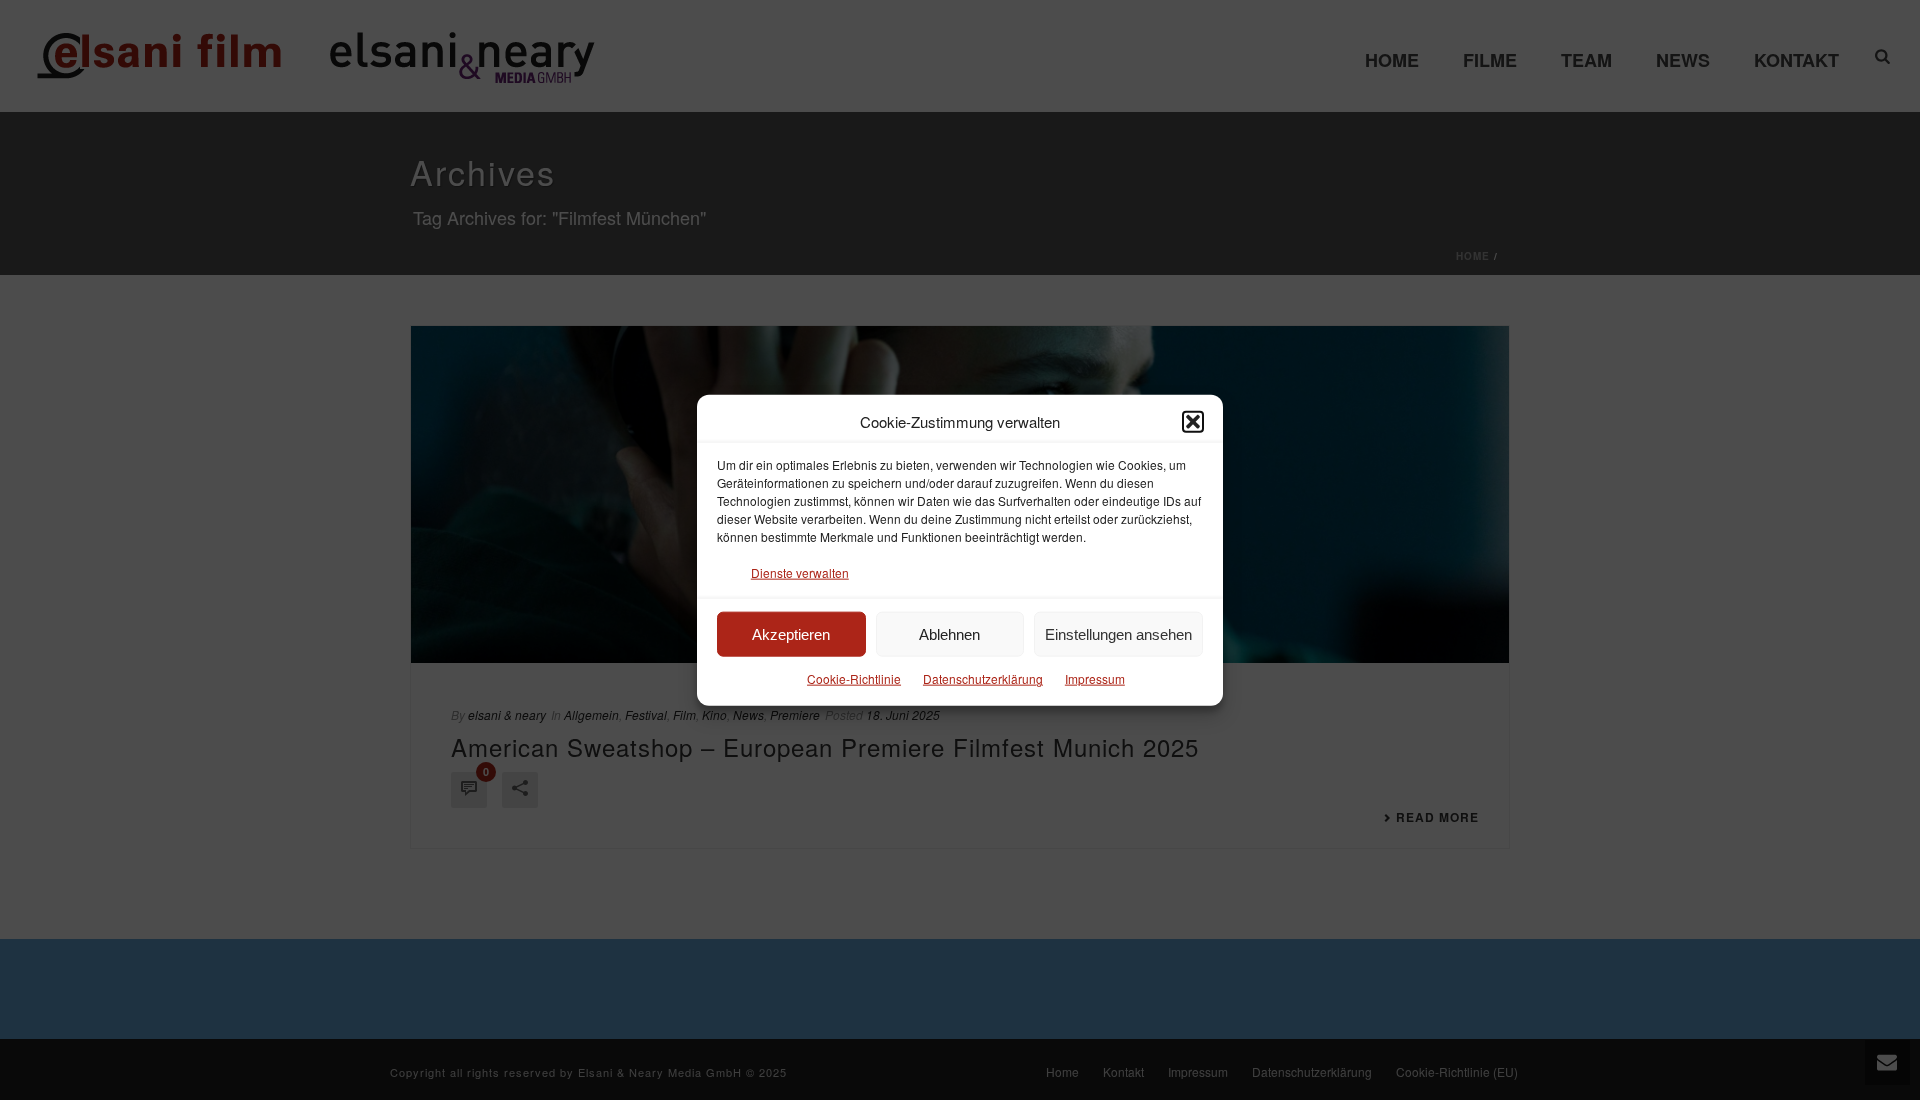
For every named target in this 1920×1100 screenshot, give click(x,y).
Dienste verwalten (800, 572)
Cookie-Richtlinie (854, 678)
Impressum (1095, 678)
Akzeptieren (791, 634)
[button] (1193, 421)
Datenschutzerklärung (983, 678)
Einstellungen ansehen (1118, 634)
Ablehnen (949, 634)
